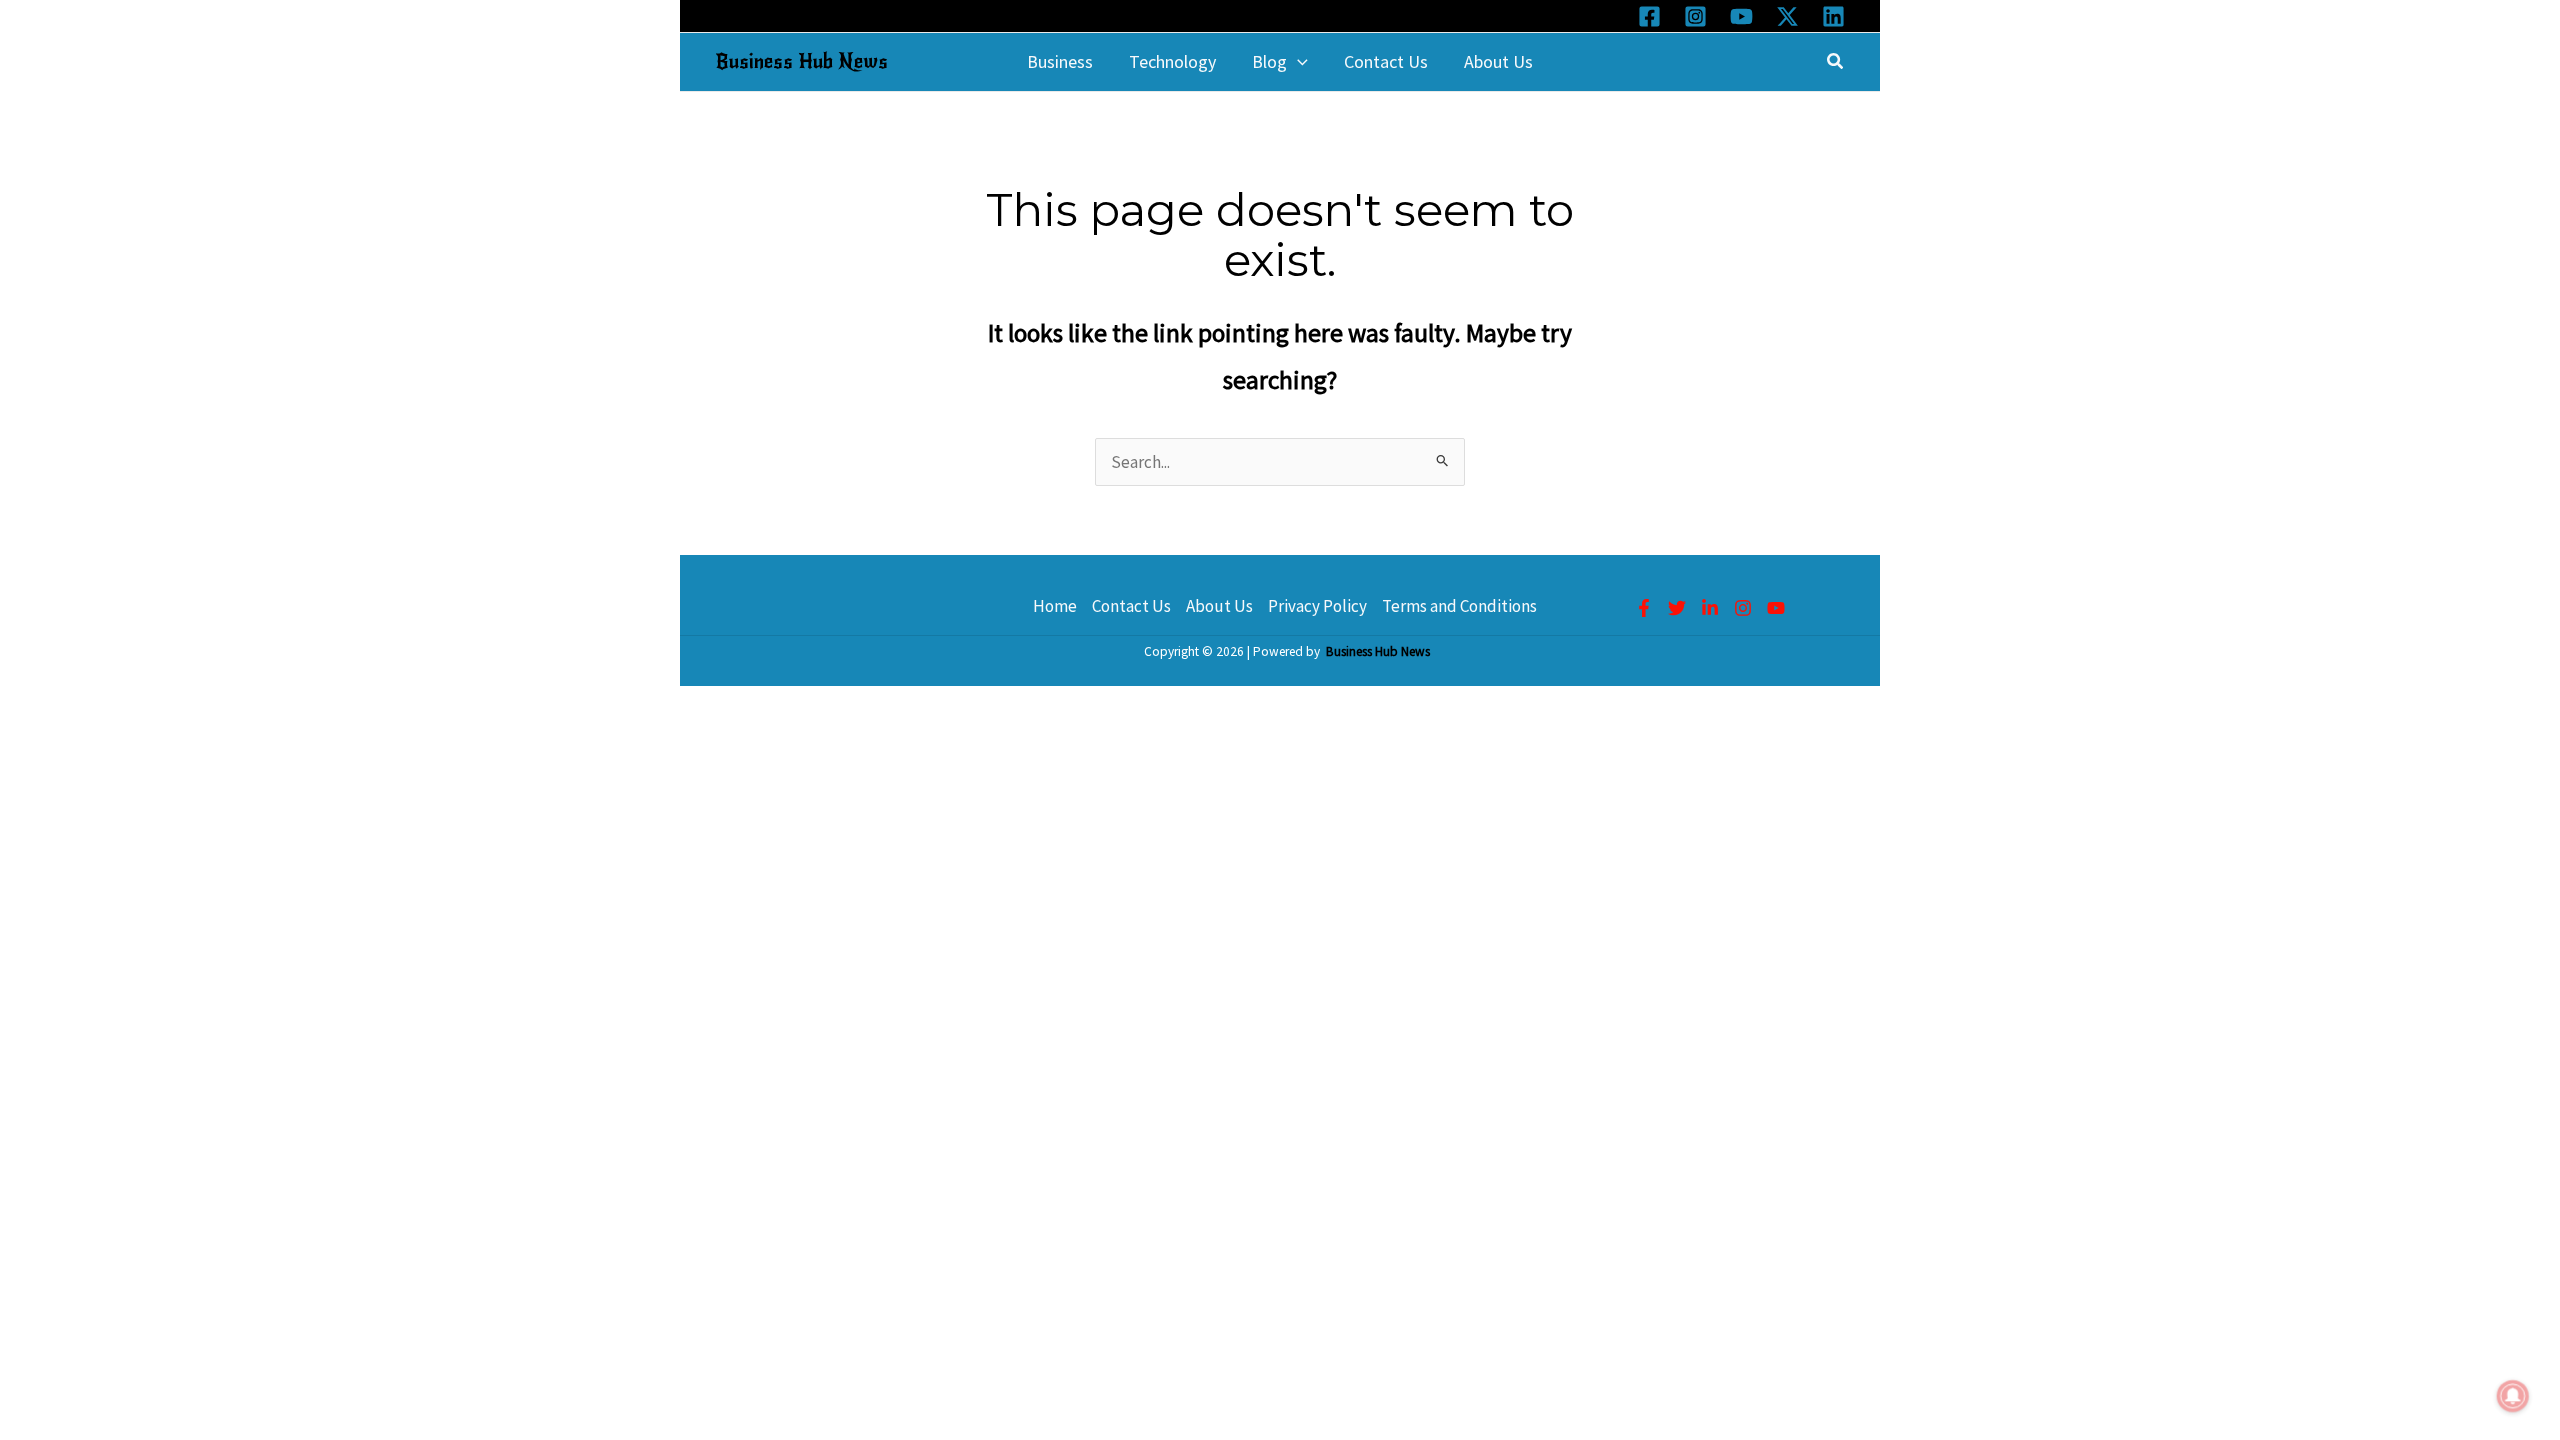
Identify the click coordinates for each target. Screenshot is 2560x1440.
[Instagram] (1695, 16)
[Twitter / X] (1787, 16)
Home (1055, 606)
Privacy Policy (1317, 606)
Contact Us (1131, 606)
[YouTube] (1741, 16)
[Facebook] (1649, 16)
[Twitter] (1677, 608)
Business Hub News (801, 61)
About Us (1219, 606)
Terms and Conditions (1459, 606)
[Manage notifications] (2513, 1396)
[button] (1297, 62)
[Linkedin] (1833, 16)
